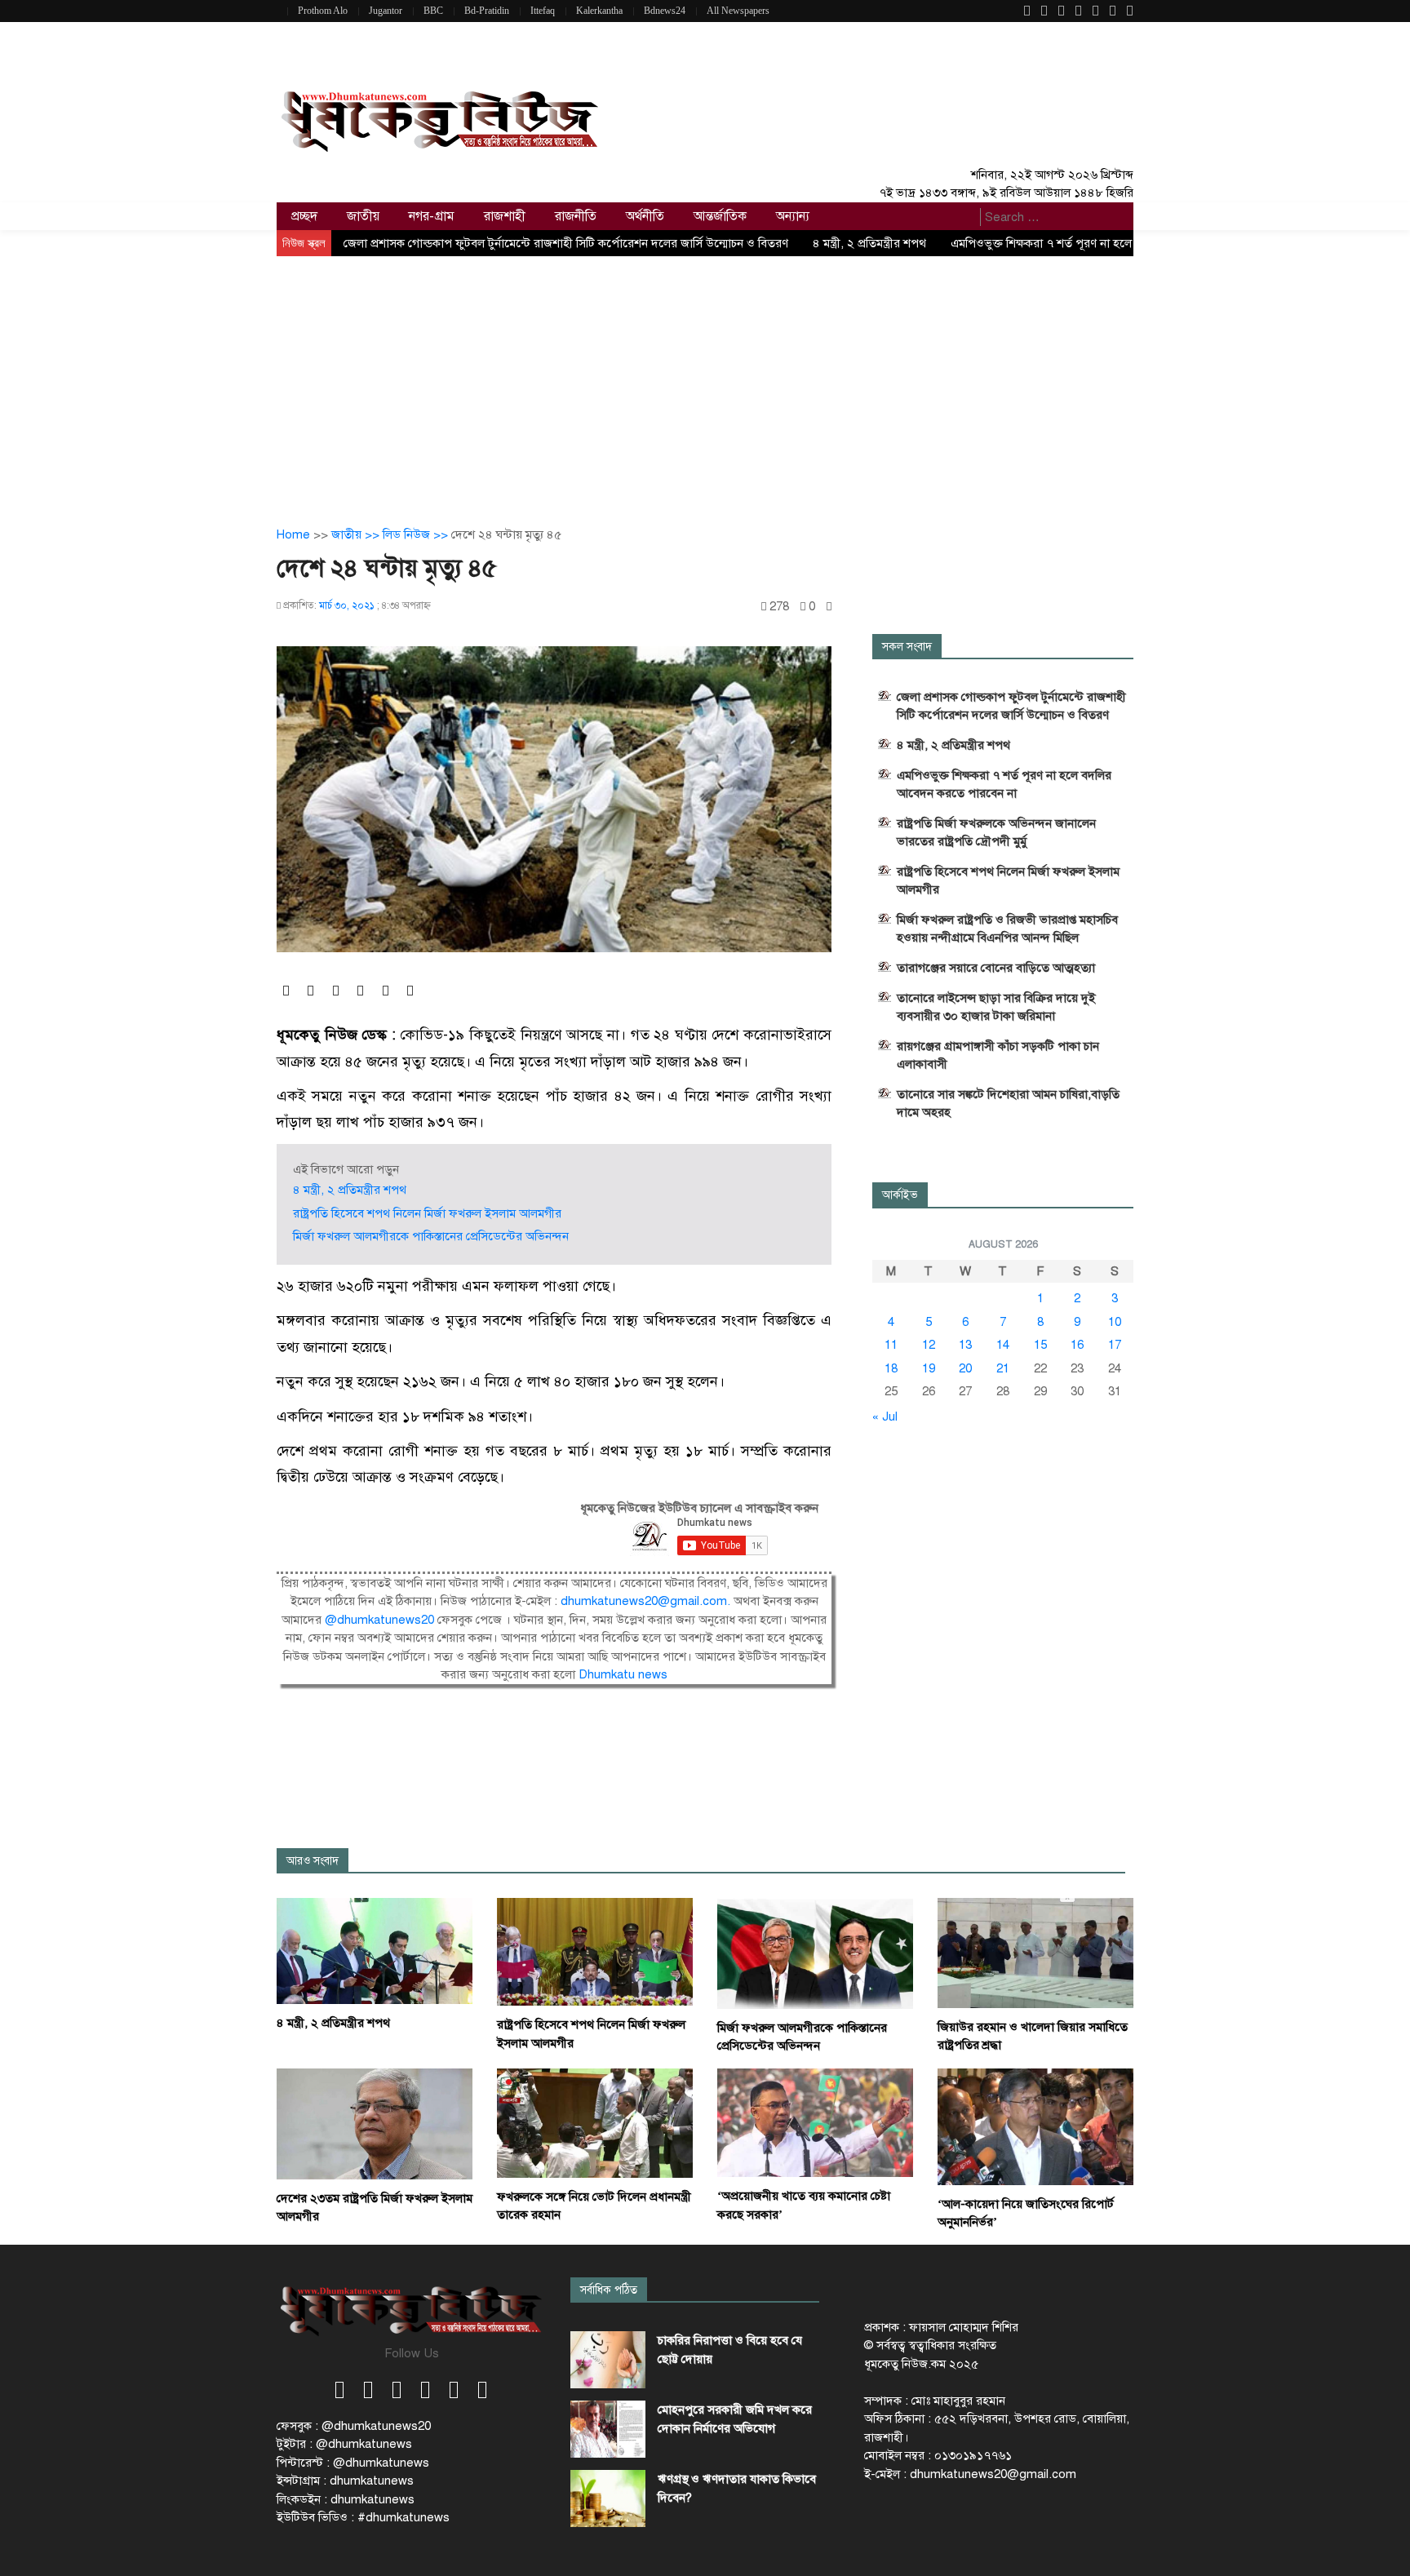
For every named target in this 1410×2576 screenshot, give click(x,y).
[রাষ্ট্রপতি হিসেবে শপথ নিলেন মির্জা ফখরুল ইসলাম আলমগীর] (595, 1951)
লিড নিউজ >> (417, 534)
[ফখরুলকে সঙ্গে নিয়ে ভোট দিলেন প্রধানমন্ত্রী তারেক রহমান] (595, 2122)
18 (891, 1368)
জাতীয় (363, 216)
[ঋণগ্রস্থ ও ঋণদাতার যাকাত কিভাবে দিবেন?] (608, 2498)
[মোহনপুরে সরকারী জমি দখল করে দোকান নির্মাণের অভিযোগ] (608, 2429)
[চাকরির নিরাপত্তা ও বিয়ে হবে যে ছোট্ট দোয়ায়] (608, 2360)
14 (1003, 1345)
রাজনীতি (576, 216)
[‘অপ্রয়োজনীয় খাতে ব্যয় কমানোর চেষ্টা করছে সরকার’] (815, 2122)
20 (965, 1368)
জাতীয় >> (357, 534)
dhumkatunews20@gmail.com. (647, 1601)
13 (965, 1345)
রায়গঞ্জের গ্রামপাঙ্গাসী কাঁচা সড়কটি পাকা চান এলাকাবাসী (998, 1055)
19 (929, 1368)
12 (929, 1345)
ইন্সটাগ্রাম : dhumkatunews (345, 2481)
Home (293, 534)
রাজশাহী (505, 216)
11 (891, 1345)
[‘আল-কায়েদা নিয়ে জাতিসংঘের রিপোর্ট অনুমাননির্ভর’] (1035, 2126)
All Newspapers (738, 11)
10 (1115, 1322)
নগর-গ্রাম (432, 216)
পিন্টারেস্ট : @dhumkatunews (353, 2463)
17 (1115, 1345)
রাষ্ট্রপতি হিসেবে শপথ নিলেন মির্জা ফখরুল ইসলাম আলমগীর (427, 1213)
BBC (433, 11)
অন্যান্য (793, 216)
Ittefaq (543, 11)
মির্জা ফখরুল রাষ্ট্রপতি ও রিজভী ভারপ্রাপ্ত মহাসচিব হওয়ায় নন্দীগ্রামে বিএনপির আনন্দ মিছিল (1007, 929)
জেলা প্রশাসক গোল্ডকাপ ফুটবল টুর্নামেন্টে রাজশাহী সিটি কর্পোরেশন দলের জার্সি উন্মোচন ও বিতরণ (566, 243)
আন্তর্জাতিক (720, 216)
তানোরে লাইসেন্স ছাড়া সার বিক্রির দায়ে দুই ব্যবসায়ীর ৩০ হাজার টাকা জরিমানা (996, 1007)
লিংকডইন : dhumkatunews (346, 2499)
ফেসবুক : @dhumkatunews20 (354, 2426)
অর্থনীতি (645, 216)
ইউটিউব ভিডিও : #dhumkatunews (363, 2517)
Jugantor (386, 11)
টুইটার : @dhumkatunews (344, 2444)
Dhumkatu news (623, 1674)
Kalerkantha (599, 11)
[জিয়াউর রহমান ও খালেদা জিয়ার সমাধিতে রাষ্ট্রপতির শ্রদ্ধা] (1035, 1953)
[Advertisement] (705, 379)
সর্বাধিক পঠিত (609, 2290)
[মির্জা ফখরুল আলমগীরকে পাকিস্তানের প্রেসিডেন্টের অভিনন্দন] (815, 1953)
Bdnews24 (665, 11)
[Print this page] (829, 607)
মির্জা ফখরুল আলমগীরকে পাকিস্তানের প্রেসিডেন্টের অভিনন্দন (431, 1236)
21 (1003, 1368)
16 (1077, 1345)
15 (1040, 1345)
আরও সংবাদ (313, 1861)
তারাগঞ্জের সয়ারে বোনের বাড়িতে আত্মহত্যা (996, 968)
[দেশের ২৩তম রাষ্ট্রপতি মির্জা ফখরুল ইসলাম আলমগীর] (375, 2122)
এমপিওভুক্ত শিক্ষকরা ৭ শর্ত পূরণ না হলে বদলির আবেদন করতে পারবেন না (1004, 784)
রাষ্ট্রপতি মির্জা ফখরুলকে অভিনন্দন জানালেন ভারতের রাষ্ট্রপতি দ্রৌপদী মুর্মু (996, 832)
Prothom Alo (323, 11)
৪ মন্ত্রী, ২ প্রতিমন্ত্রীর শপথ (869, 243)
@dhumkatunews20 (379, 1620)
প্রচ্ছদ (304, 216)
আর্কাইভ (900, 1195)
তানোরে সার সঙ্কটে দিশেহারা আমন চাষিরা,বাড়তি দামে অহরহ (1008, 1103)
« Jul (885, 1417)
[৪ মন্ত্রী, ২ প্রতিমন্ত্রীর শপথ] (375, 1950)
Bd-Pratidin (487, 11)
